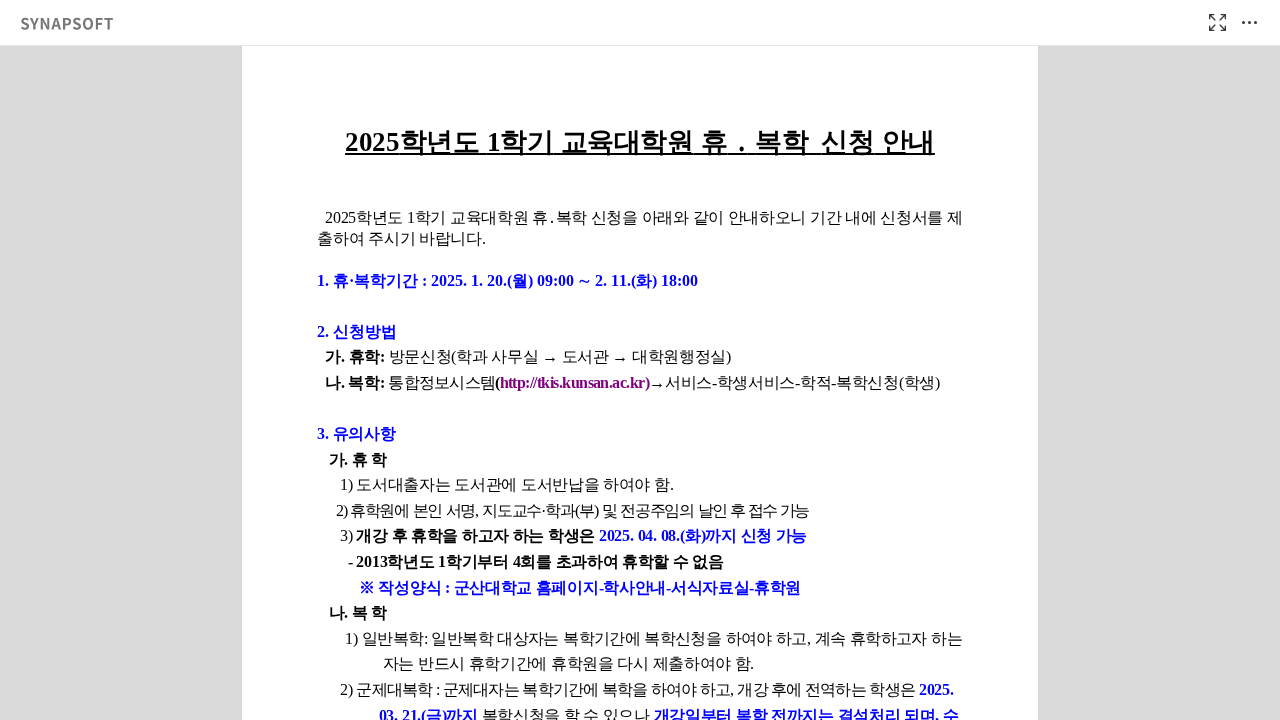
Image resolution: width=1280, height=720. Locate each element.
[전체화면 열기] (1217, 23)
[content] (640, 382)
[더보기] (1249, 23)
